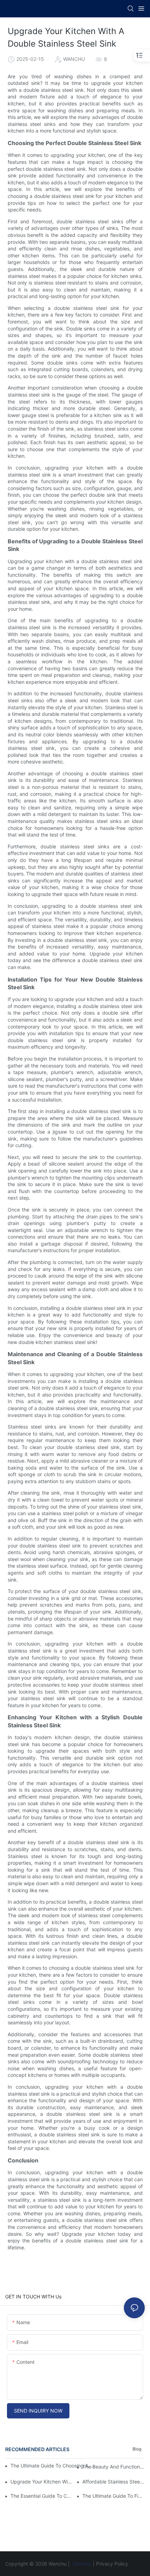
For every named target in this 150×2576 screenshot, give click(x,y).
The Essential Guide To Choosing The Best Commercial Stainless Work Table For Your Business (42, 2496)
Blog (137, 2449)
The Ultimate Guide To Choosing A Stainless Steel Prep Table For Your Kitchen (53, 2466)
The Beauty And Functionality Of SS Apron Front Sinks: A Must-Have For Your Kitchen (114, 2467)
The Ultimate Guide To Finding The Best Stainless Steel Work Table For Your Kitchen (114, 2496)
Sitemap (82, 2564)
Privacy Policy (112, 2564)
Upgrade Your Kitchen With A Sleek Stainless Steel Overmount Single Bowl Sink (42, 2482)
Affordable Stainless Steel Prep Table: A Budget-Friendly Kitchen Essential (114, 2482)
